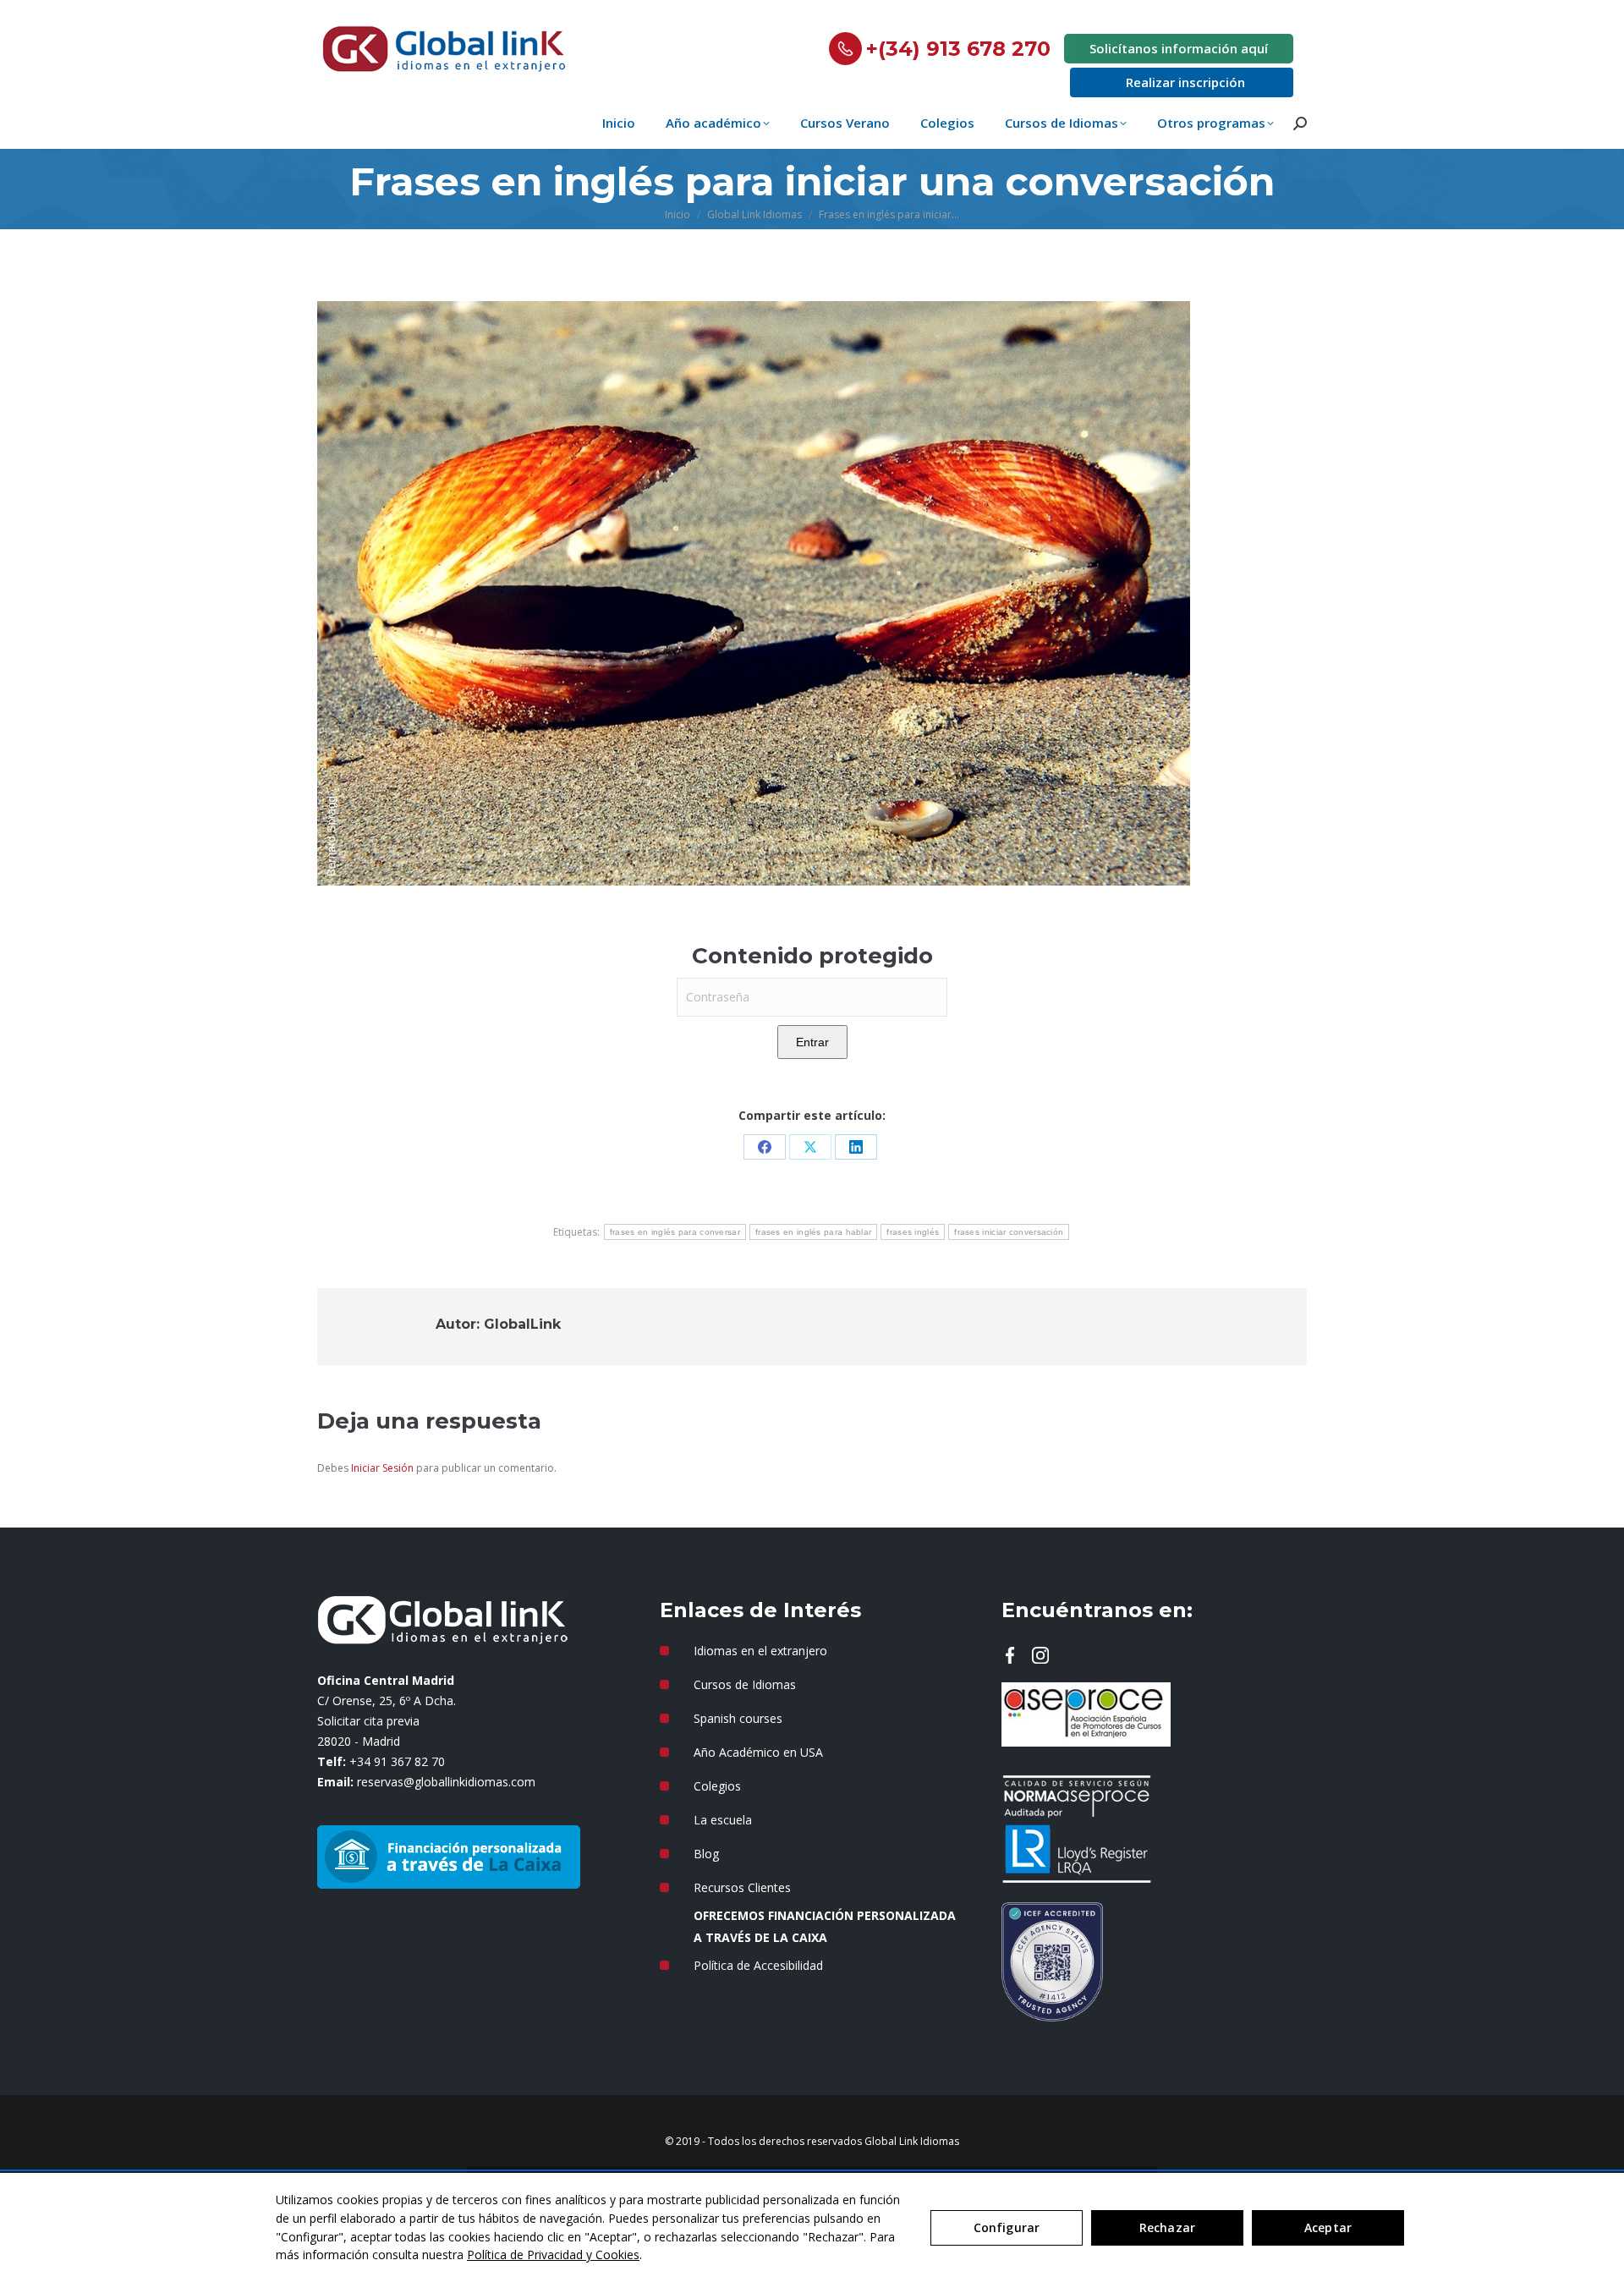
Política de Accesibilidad (758, 1965)
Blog (706, 1854)
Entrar (812, 1042)
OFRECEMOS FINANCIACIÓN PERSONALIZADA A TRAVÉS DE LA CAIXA (825, 1926)
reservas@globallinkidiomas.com (446, 1782)
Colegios (717, 1786)
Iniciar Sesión (384, 1468)
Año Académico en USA (758, 1752)
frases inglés (913, 1232)
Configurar (1007, 2227)
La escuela (723, 1820)
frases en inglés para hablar (813, 1232)
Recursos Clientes (742, 1887)
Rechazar (1167, 2227)
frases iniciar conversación (1009, 1232)
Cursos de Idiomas (745, 1684)
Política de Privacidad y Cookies (553, 2255)
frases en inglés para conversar (675, 1232)
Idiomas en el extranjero (760, 1651)
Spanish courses (738, 1718)
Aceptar (1328, 2227)
